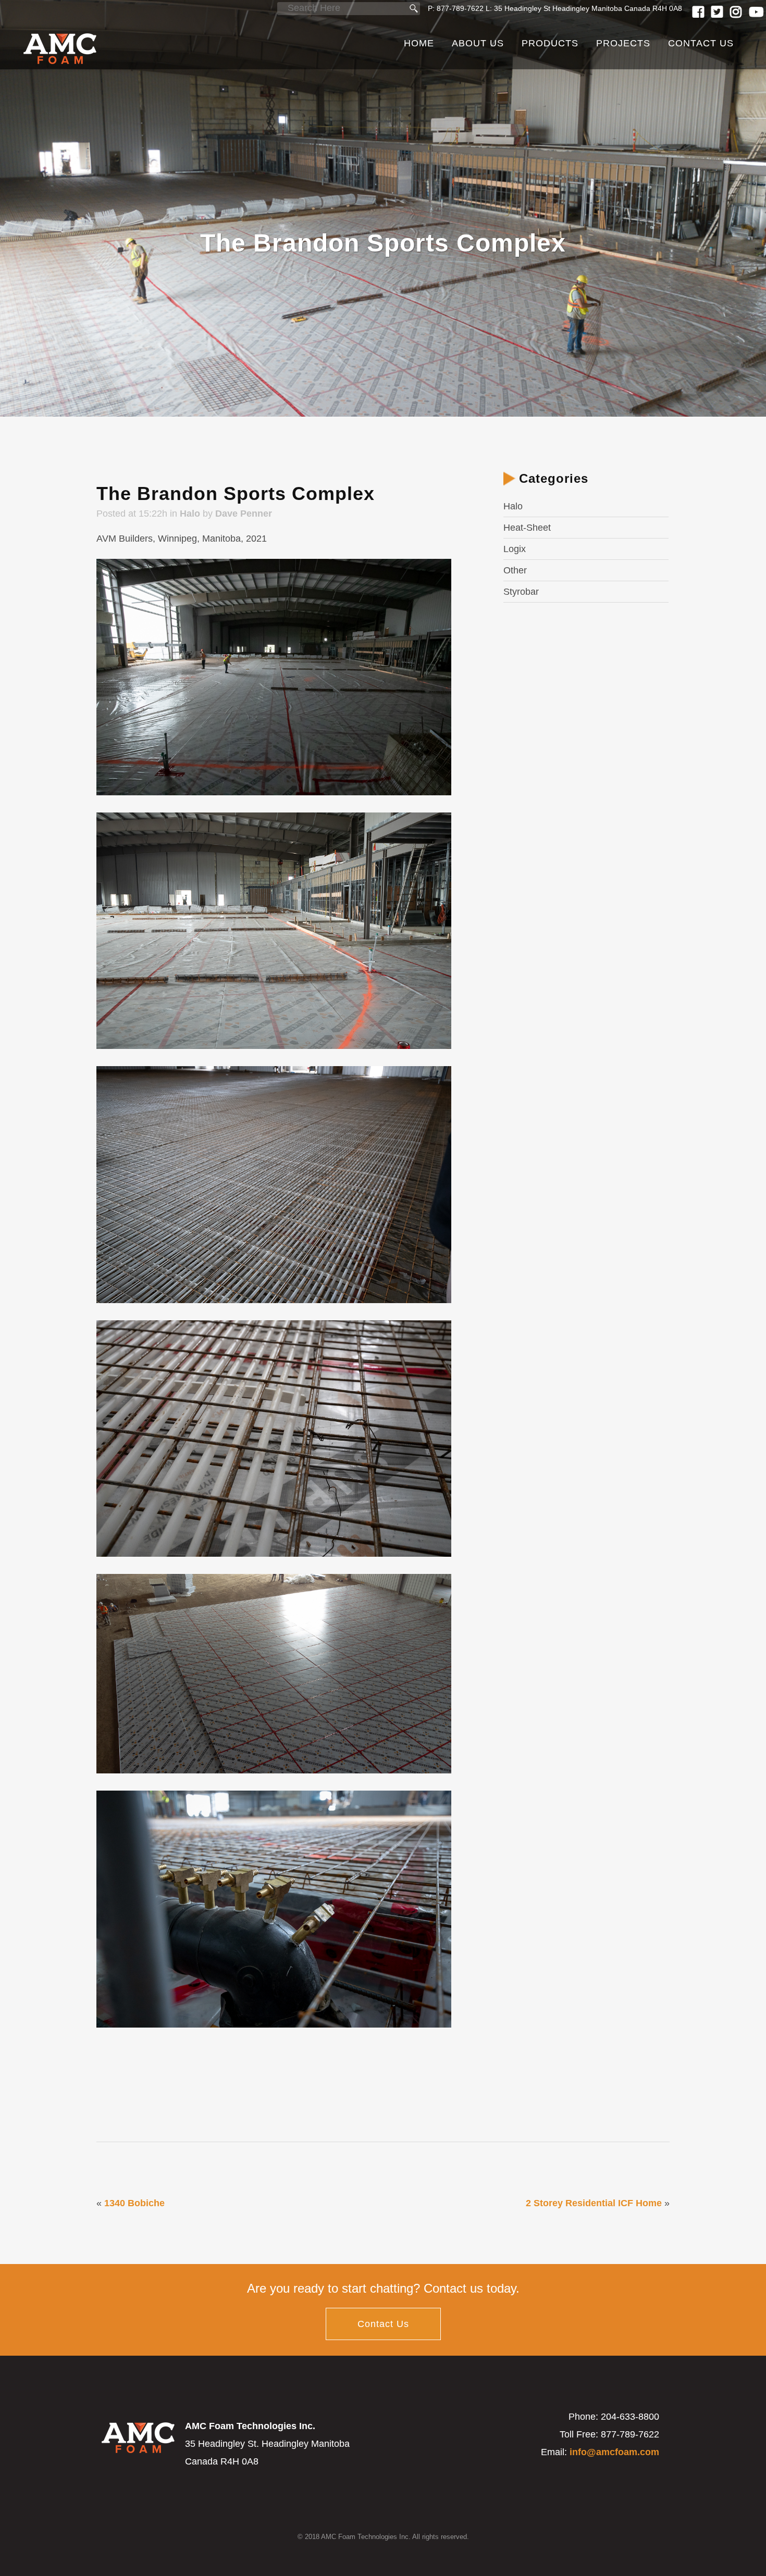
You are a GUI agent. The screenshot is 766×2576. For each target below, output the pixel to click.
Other (515, 570)
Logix (515, 549)
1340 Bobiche (134, 2203)
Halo (190, 514)
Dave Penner (244, 514)
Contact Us (383, 2324)
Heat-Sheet (527, 528)
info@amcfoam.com (614, 2452)
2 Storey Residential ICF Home (594, 2203)
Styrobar (521, 592)
